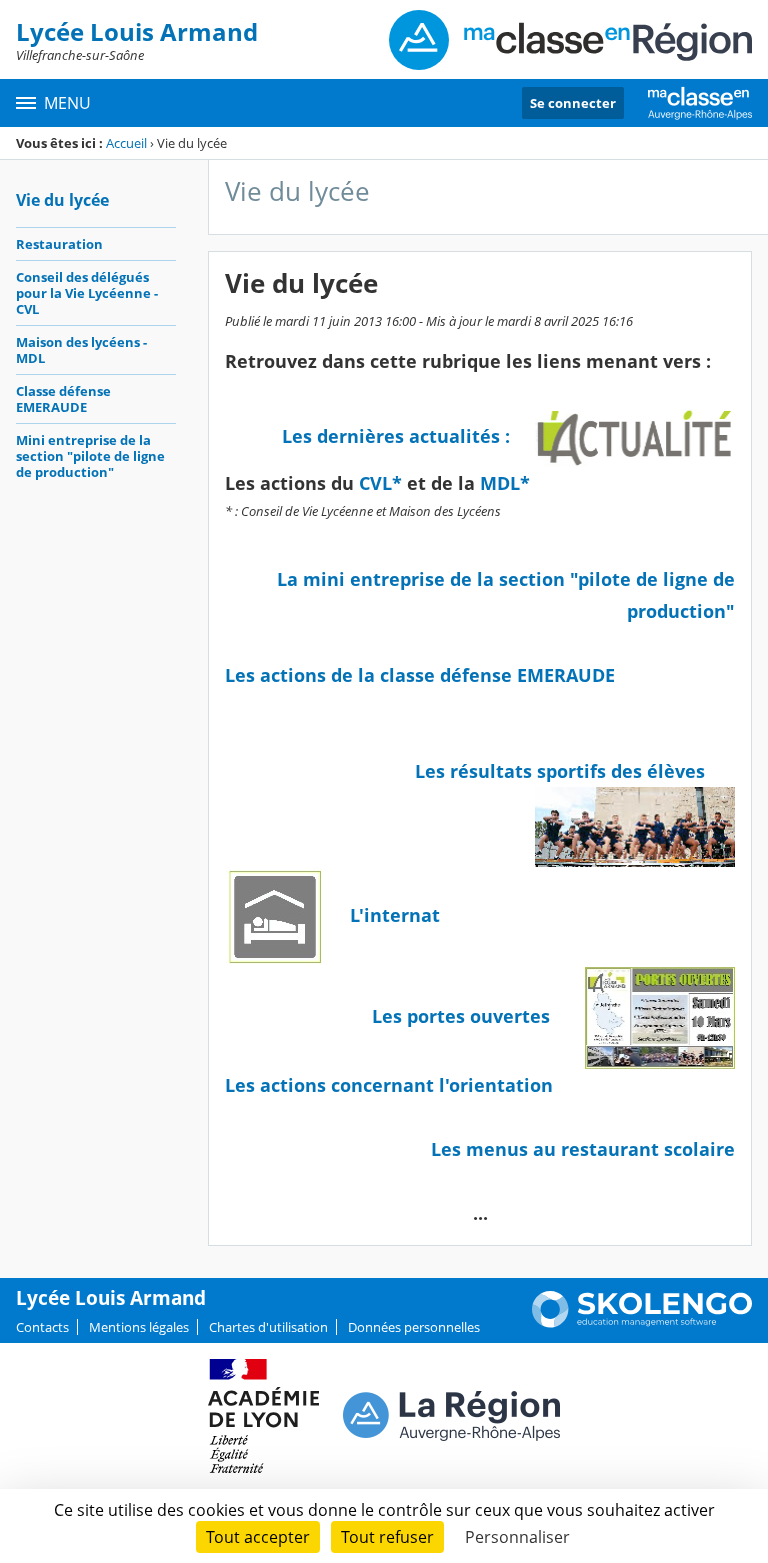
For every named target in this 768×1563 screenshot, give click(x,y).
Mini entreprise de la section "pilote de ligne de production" (90, 456)
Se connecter (573, 103)
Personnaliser (517, 1537)
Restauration (59, 244)
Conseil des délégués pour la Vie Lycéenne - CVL (87, 293)
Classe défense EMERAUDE (63, 399)
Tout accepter (258, 1537)
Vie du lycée (62, 200)
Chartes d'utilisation (268, 1327)
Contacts (42, 1327)
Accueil (126, 143)
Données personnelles (414, 1327)
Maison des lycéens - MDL (81, 350)
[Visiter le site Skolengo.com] (642, 1323)
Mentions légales (139, 1327)
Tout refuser (387, 1537)
